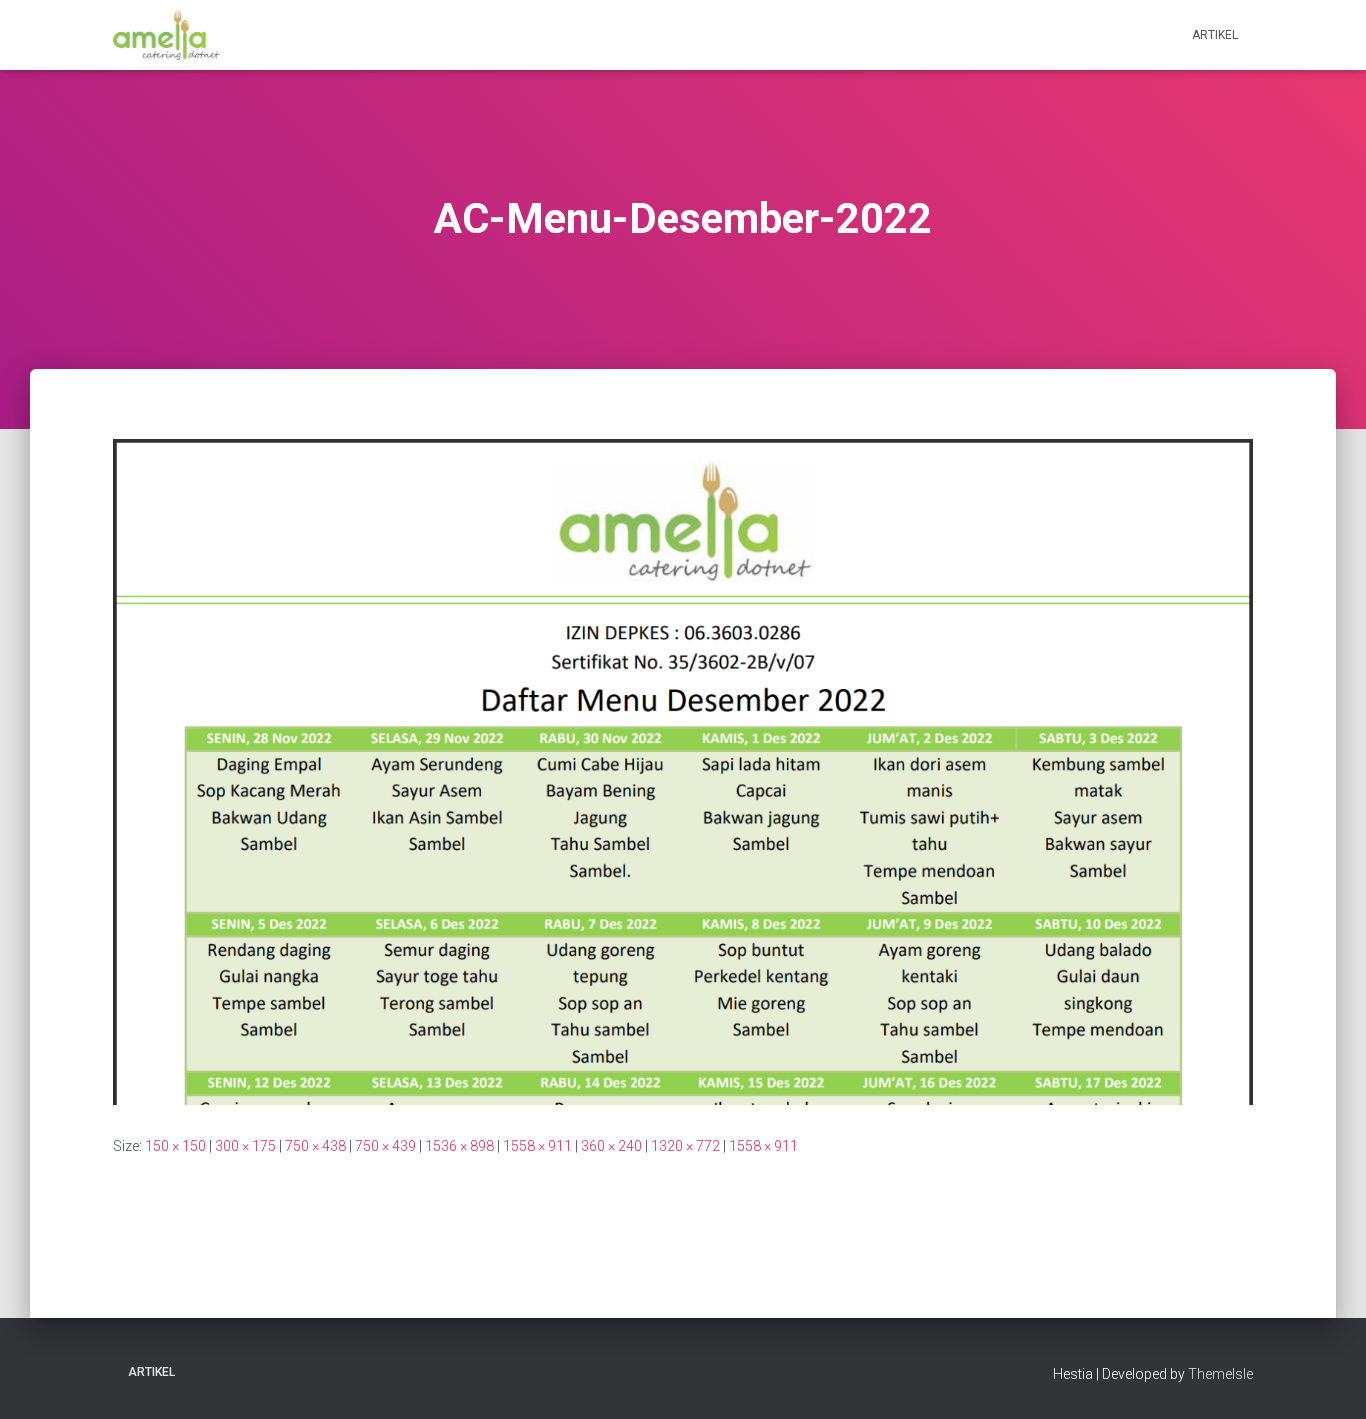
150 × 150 (175, 1146)
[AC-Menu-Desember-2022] (683, 771)
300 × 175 (245, 1146)
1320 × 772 (685, 1146)
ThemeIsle (1220, 1374)
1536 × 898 (459, 1146)
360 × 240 (611, 1146)
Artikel (1215, 35)
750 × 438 (315, 1146)
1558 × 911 (537, 1146)
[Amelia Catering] (166, 35)
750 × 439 (385, 1146)
